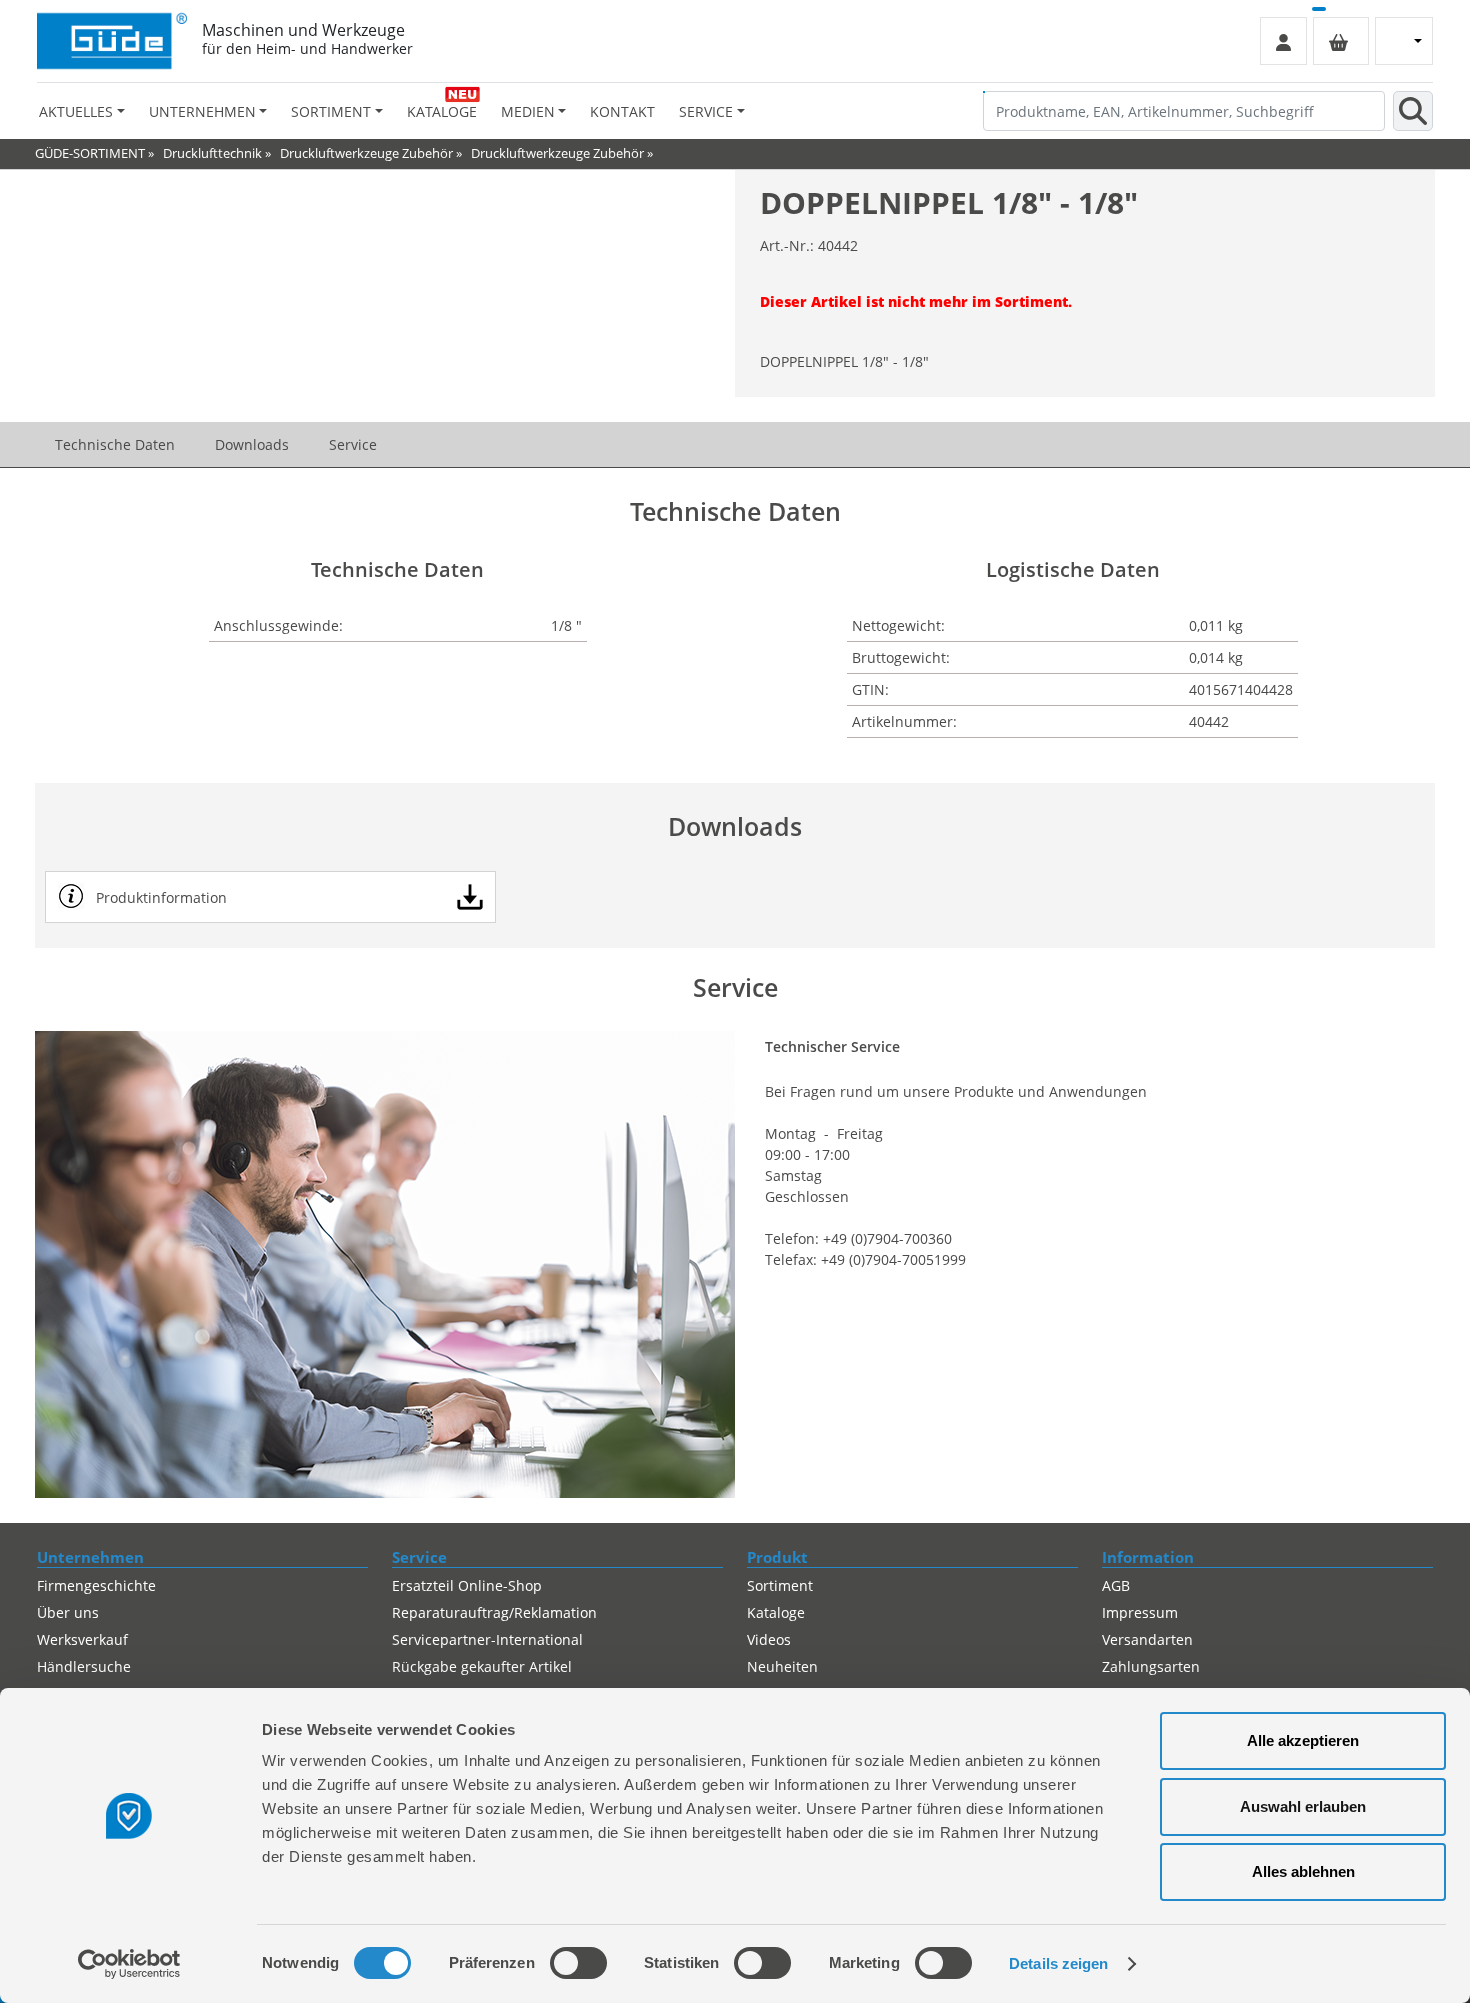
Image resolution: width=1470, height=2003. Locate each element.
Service (353, 444)
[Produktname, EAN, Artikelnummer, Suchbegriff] (1413, 111)
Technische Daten (115, 444)
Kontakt (622, 111)
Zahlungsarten (1151, 1666)
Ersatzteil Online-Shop (467, 1585)
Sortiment (780, 1585)
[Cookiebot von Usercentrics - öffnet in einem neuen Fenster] (129, 1964)
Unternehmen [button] (202, 111)
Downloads (252, 444)
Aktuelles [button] (76, 111)
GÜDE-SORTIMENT (90, 153)
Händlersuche (84, 1666)
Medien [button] (528, 111)
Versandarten (1147, 1639)
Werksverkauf (82, 1639)
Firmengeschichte (96, 1585)
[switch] (578, 1963)
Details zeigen (1058, 1963)
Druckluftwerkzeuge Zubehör (366, 153)
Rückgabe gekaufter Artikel (482, 1666)
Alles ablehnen (1303, 1871)
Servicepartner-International (487, 1639)
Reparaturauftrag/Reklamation (494, 1612)
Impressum (1140, 1612)
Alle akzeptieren (1303, 1740)
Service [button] (706, 111)
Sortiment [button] (331, 111)
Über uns (68, 1612)
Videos (769, 1639)
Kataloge (442, 111)
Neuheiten (782, 1666)
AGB (1116, 1585)
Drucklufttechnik (212, 153)
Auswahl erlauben (1303, 1806)
